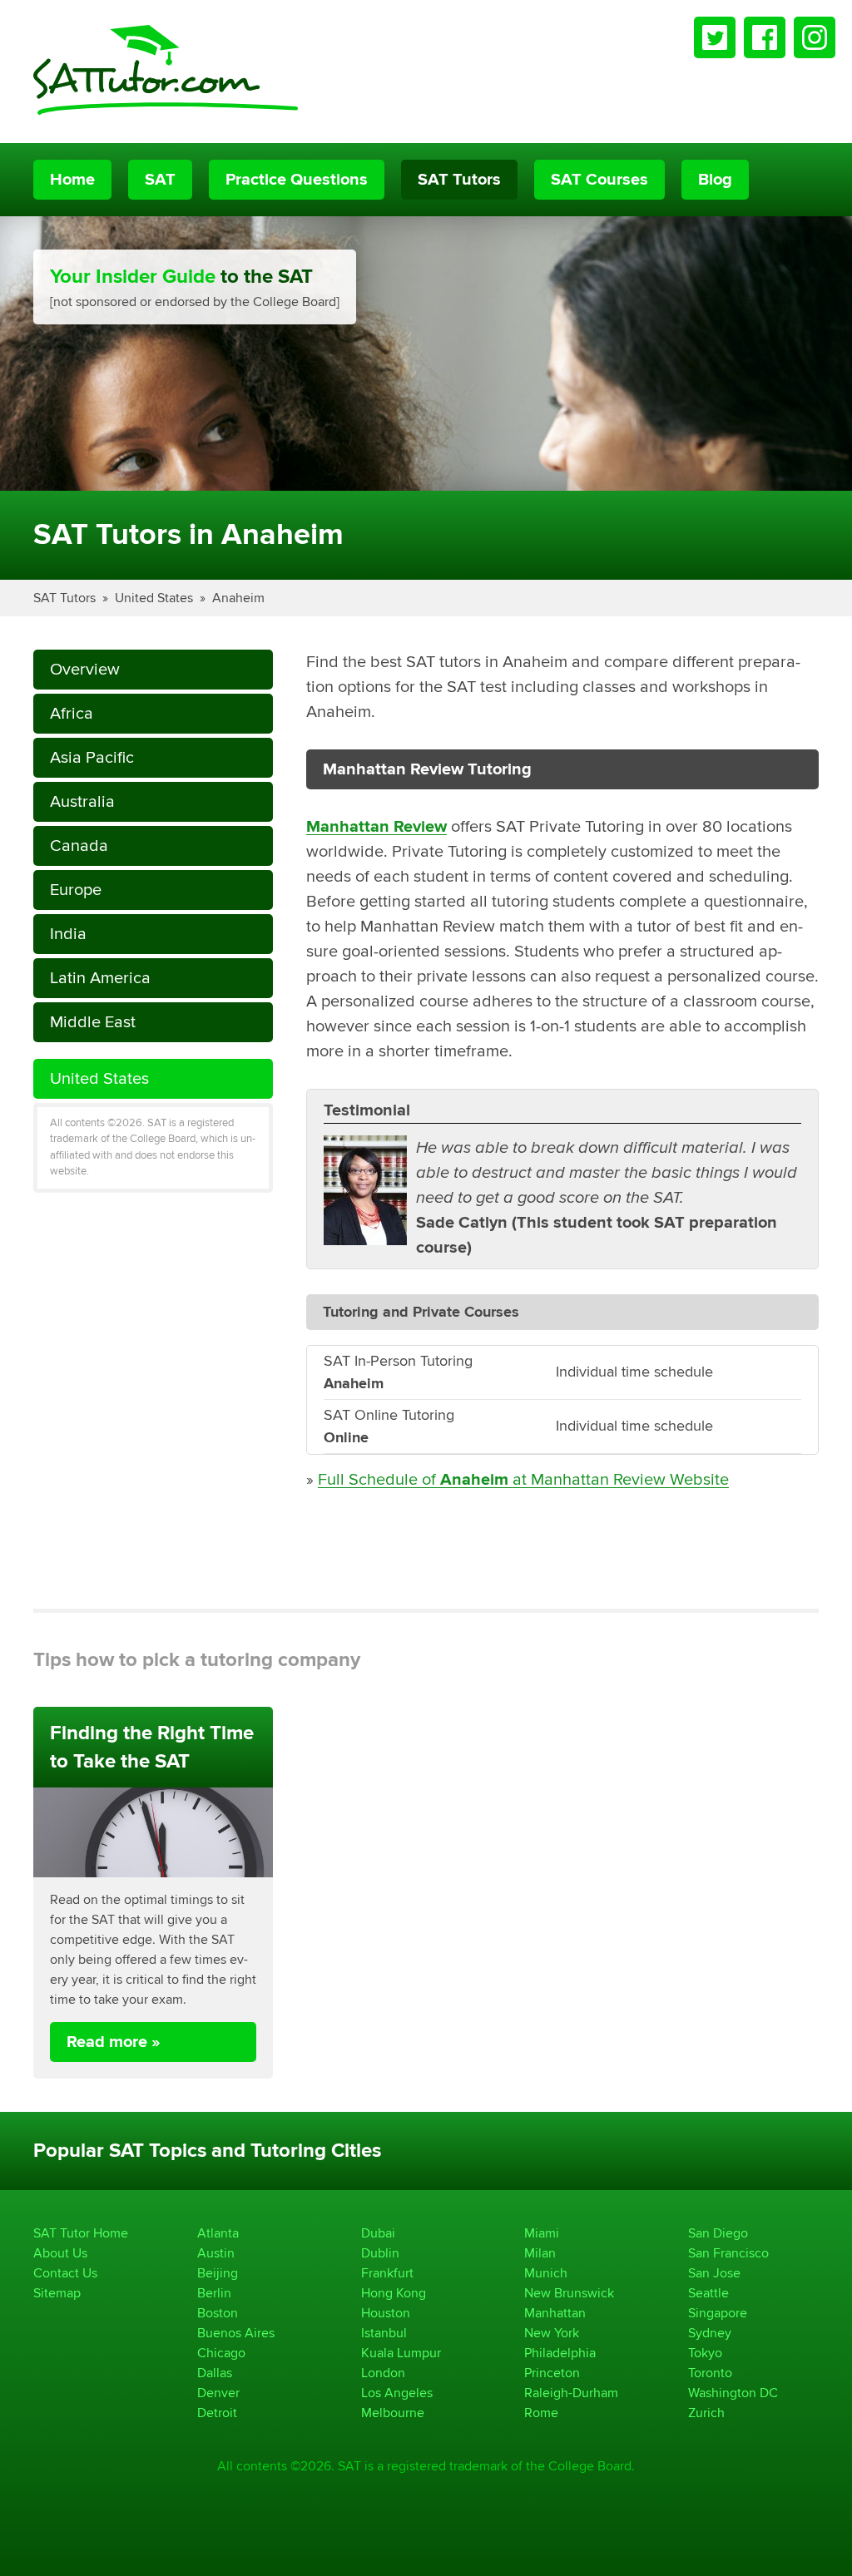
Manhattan (555, 2313)
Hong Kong (394, 2293)
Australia (82, 801)
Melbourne (393, 2413)
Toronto (710, 2373)
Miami (542, 2233)
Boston (218, 2313)
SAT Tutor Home (81, 2233)
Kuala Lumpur (401, 2353)
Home (72, 180)
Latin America (100, 978)
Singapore (718, 2313)
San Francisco (728, 2253)
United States (154, 598)
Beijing (218, 2273)
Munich (546, 2273)
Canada (79, 845)
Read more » (114, 2042)
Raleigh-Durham (571, 2393)
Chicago (221, 2353)
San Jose (714, 2273)
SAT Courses (599, 180)
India (68, 934)
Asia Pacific (92, 757)
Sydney (710, 2333)
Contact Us (65, 2273)
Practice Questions (297, 180)
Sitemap (57, 2293)
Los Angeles (397, 2393)
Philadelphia (560, 2353)
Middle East (93, 1022)
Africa (72, 713)
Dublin (380, 2253)
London (383, 2373)
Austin (216, 2253)
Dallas (215, 2373)
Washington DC (733, 2393)
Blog (715, 180)
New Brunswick (569, 2293)
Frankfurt (387, 2273)
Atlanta (218, 2233)
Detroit (217, 2413)
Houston (386, 2313)
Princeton (552, 2373)
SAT (160, 180)
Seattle (708, 2293)
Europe (76, 890)
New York (552, 2333)
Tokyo (705, 2353)
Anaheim (238, 598)
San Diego (718, 2233)
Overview (85, 669)
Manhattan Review (376, 827)
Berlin (214, 2293)
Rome (541, 2413)
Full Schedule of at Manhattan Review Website (523, 1479)
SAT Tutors (459, 180)
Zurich (706, 2413)
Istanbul (384, 2333)
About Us (60, 2253)
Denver (218, 2393)
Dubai (378, 2233)
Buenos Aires (236, 2333)
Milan (540, 2253)
